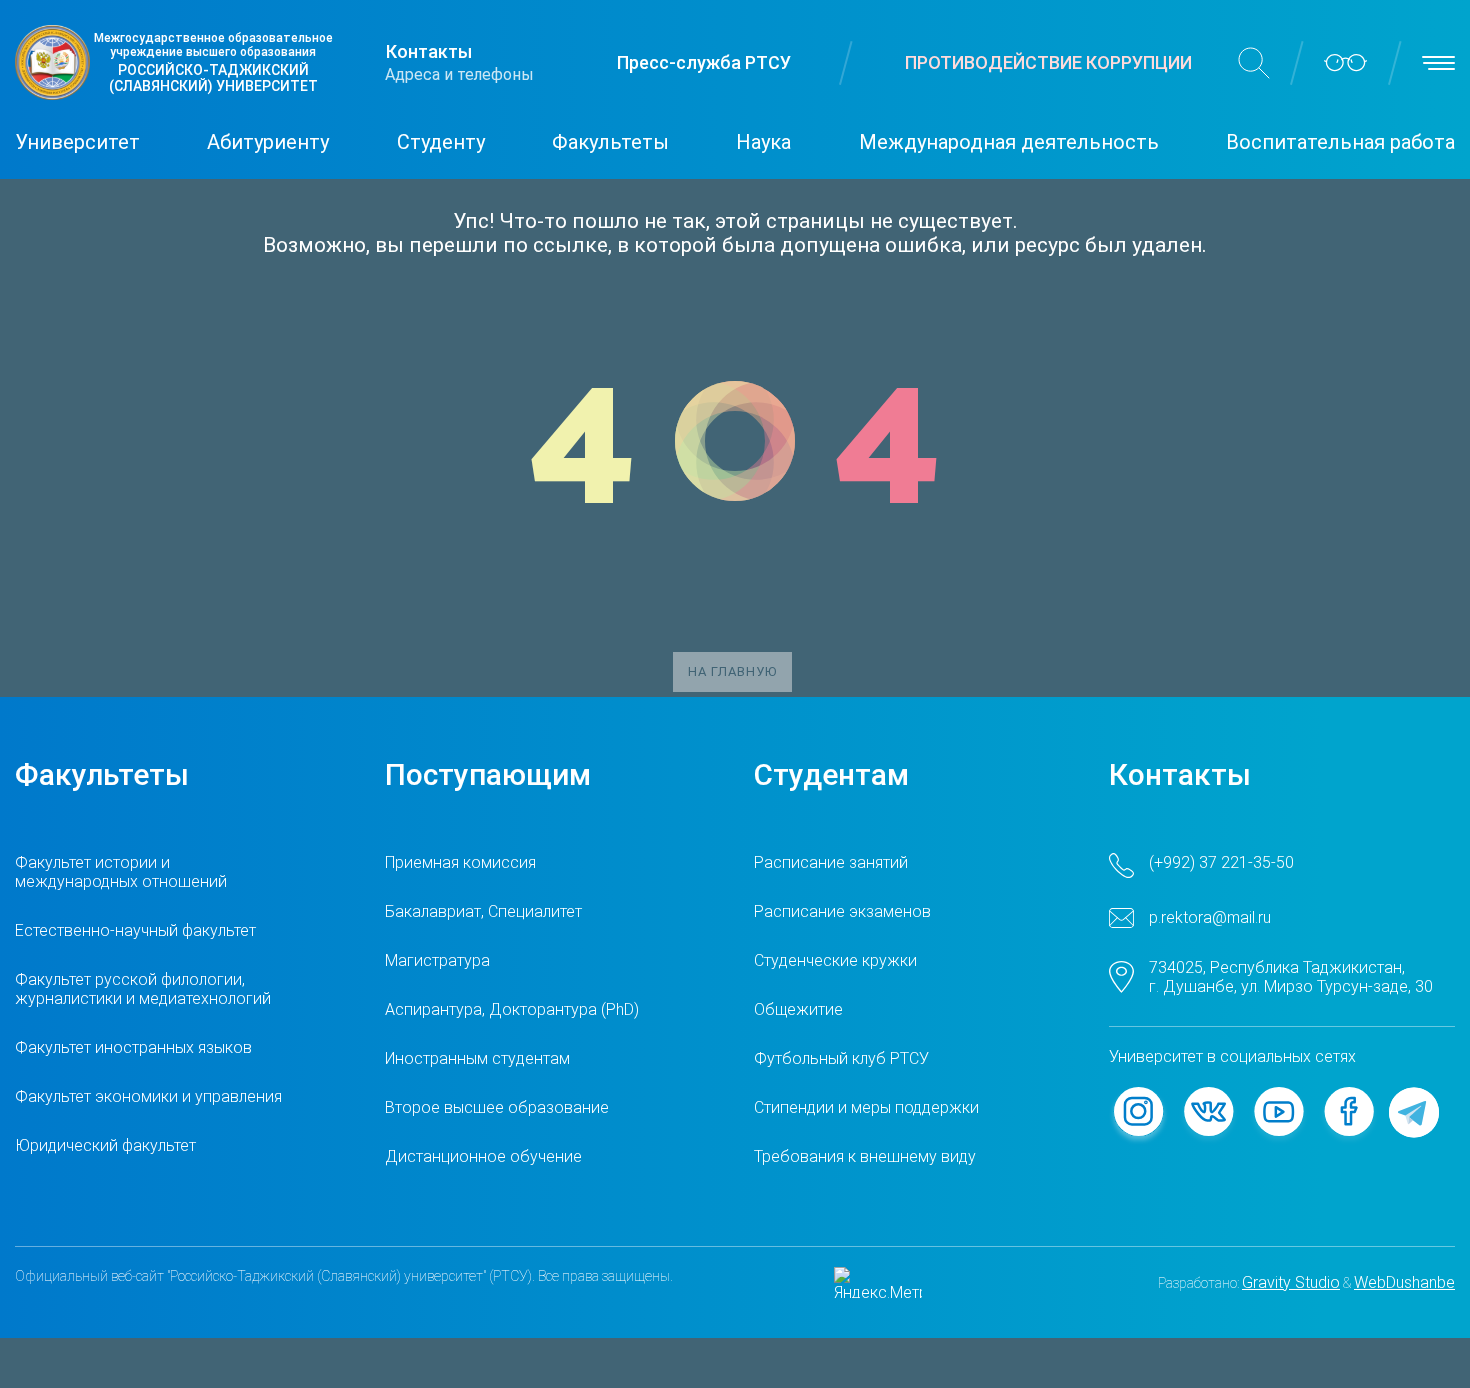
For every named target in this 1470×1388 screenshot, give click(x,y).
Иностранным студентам (477, 1058)
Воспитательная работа (1340, 142)
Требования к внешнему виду (865, 1156)
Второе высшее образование (497, 1107)
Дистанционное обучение (483, 1156)
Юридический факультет (105, 1145)
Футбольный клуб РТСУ (841, 1058)
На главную (732, 671)
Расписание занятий (831, 862)
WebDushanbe (1404, 1282)
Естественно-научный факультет (135, 930)
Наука (763, 142)
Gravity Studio (1291, 1282)
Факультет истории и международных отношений (121, 872)
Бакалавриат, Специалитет (483, 911)
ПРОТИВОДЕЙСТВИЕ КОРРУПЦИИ (1048, 62)
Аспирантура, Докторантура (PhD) (512, 1009)
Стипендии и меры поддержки (866, 1107)
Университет (77, 142)
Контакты (429, 51)
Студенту (441, 142)
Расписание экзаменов (842, 911)
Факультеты (610, 142)
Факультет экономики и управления (148, 1096)
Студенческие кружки (835, 960)
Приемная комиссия (460, 862)
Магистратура (437, 960)
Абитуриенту (268, 142)
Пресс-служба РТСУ (704, 62)
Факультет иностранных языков (133, 1047)
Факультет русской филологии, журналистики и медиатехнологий (143, 989)
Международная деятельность (1009, 142)
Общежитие (798, 1009)
